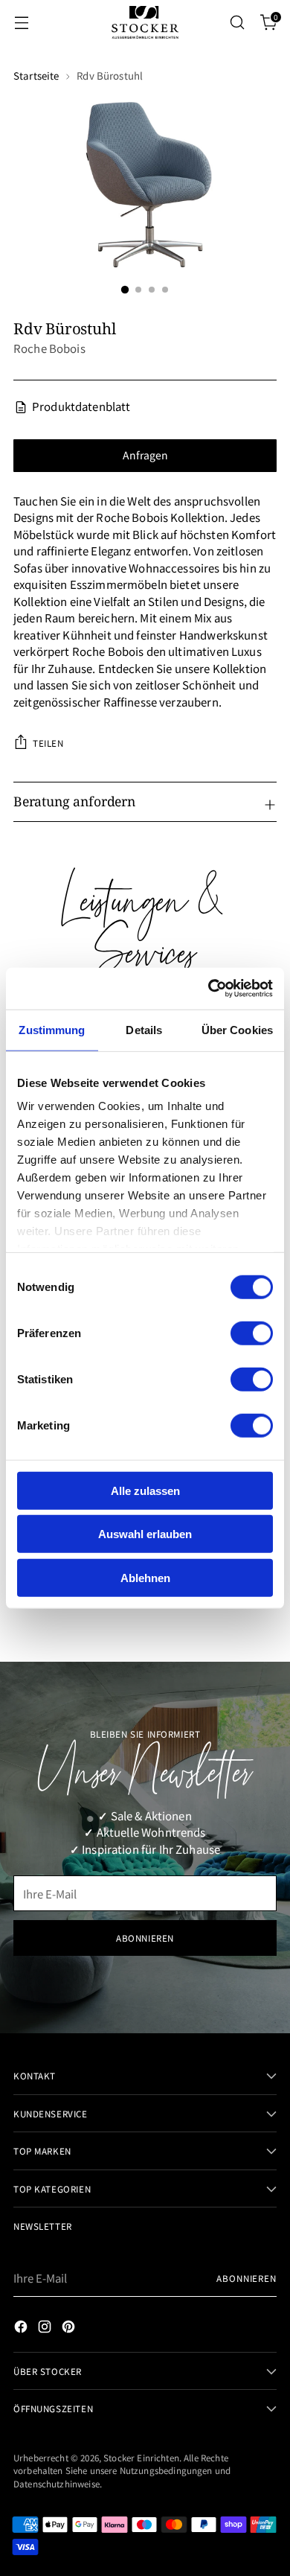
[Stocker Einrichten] (145, 22)
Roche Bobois (49, 348)
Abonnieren (246, 2278)
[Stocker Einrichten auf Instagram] (46, 2329)
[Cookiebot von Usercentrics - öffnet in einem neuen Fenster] (209, 989)
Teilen (48, 743)
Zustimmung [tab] (52, 1029)
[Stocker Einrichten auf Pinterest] (70, 2329)
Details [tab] (144, 1029)
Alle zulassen (145, 1490)
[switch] (252, 1333)
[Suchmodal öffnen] (237, 23)
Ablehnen (145, 1577)
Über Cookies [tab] (237, 1029)
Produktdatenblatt (81, 406)
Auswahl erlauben (145, 1534)
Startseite (36, 76)
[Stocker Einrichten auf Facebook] (22, 2329)
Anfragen (145, 455)
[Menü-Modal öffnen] (21, 23)
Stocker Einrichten (141, 2457)
